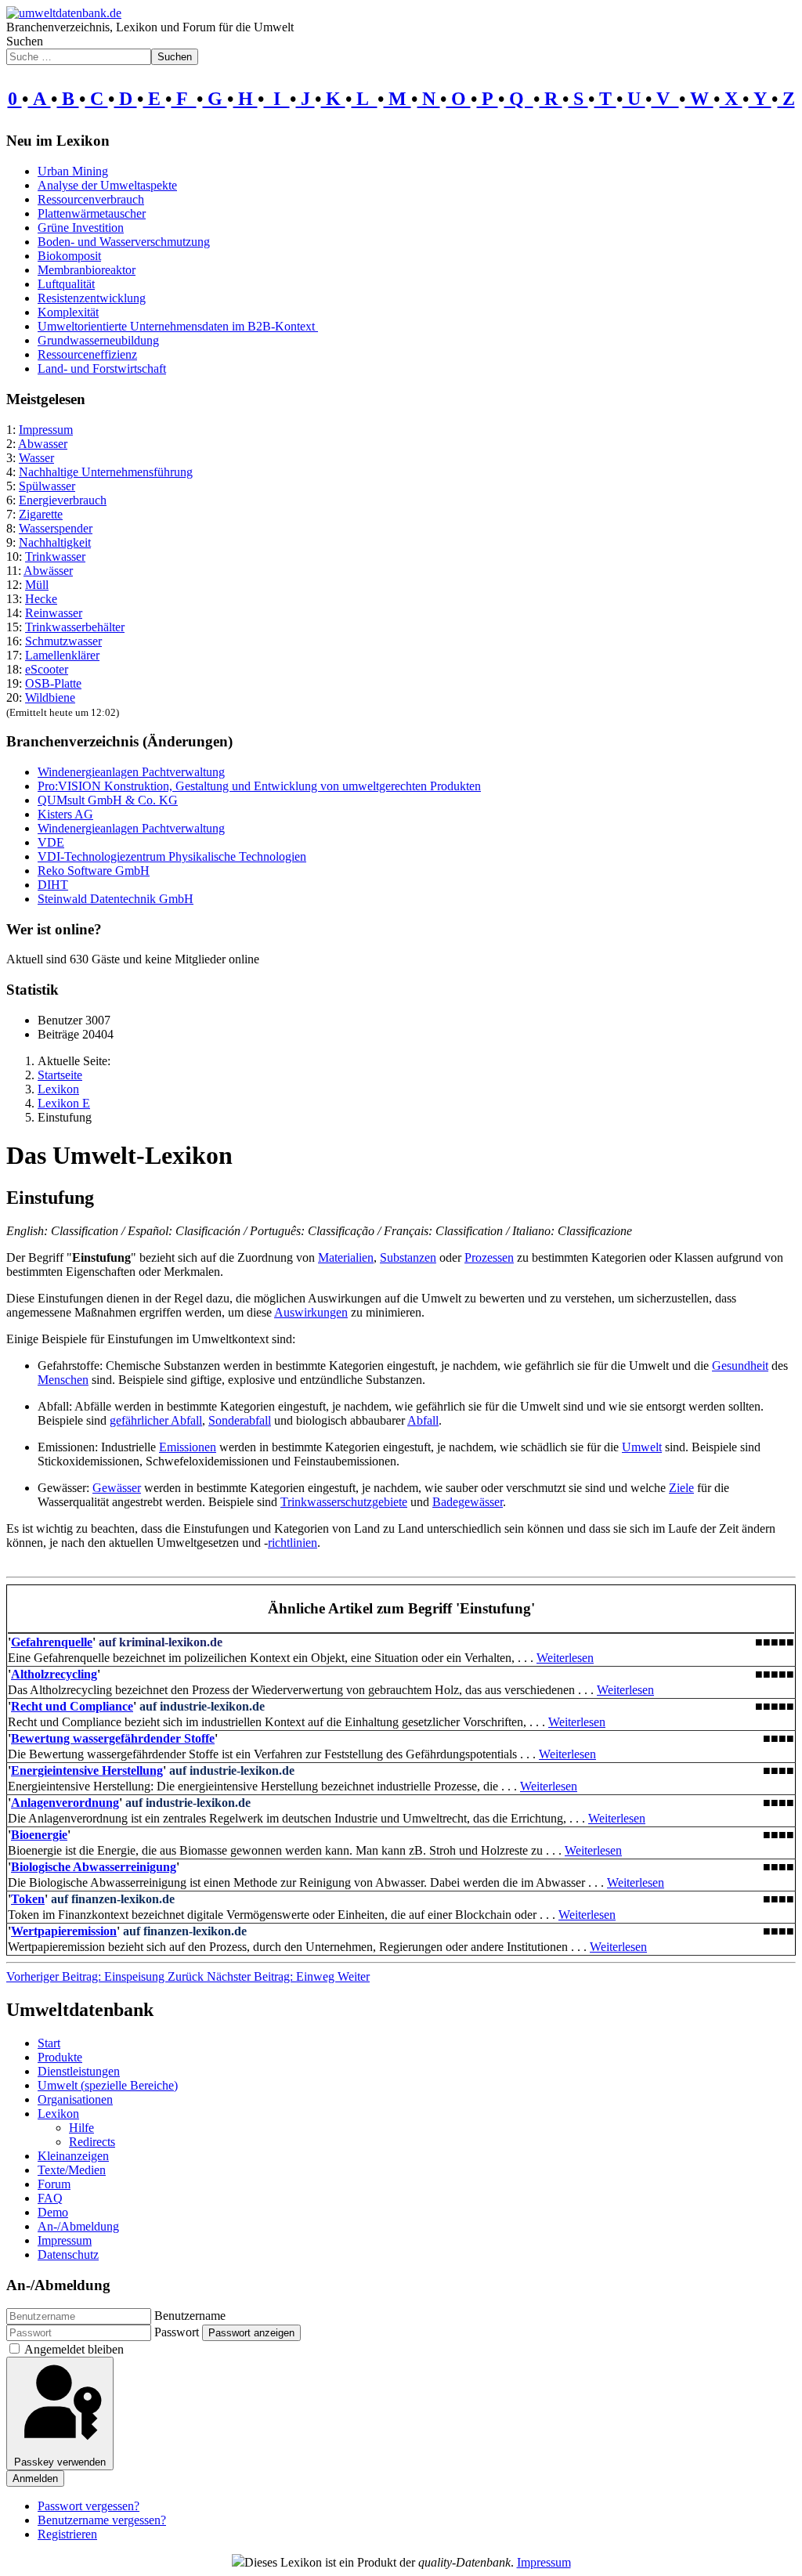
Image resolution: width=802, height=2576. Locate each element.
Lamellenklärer (62, 655)
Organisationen (75, 2099)
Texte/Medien (72, 2170)
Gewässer (117, 1488)
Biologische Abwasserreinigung (94, 1867)
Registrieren (67, 2534)
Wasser (36, 458)
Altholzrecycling (54, 1674)
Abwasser (43, 444)
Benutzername (190, 2316)
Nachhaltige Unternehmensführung (106, 472)
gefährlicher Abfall (156, 1420)
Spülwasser (47, 486)
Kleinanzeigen (73, 2156)
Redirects (92, 2142)
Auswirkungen (311, 1312)
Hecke (41, 599)
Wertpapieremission (64, 1931)
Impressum (46, 430)
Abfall (423, 1420)
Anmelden (35, 2478)
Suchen (25, 41)
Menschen (63, 1380)
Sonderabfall (240, 1420)
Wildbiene (50, 697)
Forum (54, 2184)
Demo (53, 2212)
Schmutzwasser (63, 641)
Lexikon (58, 2114)
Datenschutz (68, 2254)
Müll (37, 585)
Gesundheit (740, 1366)
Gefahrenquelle (52, 1642)
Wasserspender (56, 528)
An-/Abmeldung (78, 2226)
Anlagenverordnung (65, 1803)
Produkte (60, 2057)
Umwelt (642, 1447)
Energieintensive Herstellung (87, 1770)
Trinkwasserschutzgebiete (344, 1502)
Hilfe (81, 2128)
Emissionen (188, 1447)
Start (49, 2043)
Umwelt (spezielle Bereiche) (108, 2085)
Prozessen (489, 1257)
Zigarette (41, 514)
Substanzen (408, 1257)
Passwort (177, 2332)
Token (28, 1899)
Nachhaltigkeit (55, 542)
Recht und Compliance (72, 1706)
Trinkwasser (55, 556)
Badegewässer (468, 1502)
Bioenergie (39, 1835)
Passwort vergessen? (89, 2506)
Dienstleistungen (79, 2071)
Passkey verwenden (60, 2462)
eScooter (47, 669)
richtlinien (293, 1543)
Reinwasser (54, 613)
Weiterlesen (565, 1658)
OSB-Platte (53, 683)
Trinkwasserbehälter (75, 627)
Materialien (346, 1257)
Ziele (681, 1488)
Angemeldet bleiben (74, 2349)
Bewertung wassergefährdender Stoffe (113, 1738)
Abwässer (48, 571)
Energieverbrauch (63, 500)
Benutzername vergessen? (102, 2520)
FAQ (50, 2198)
